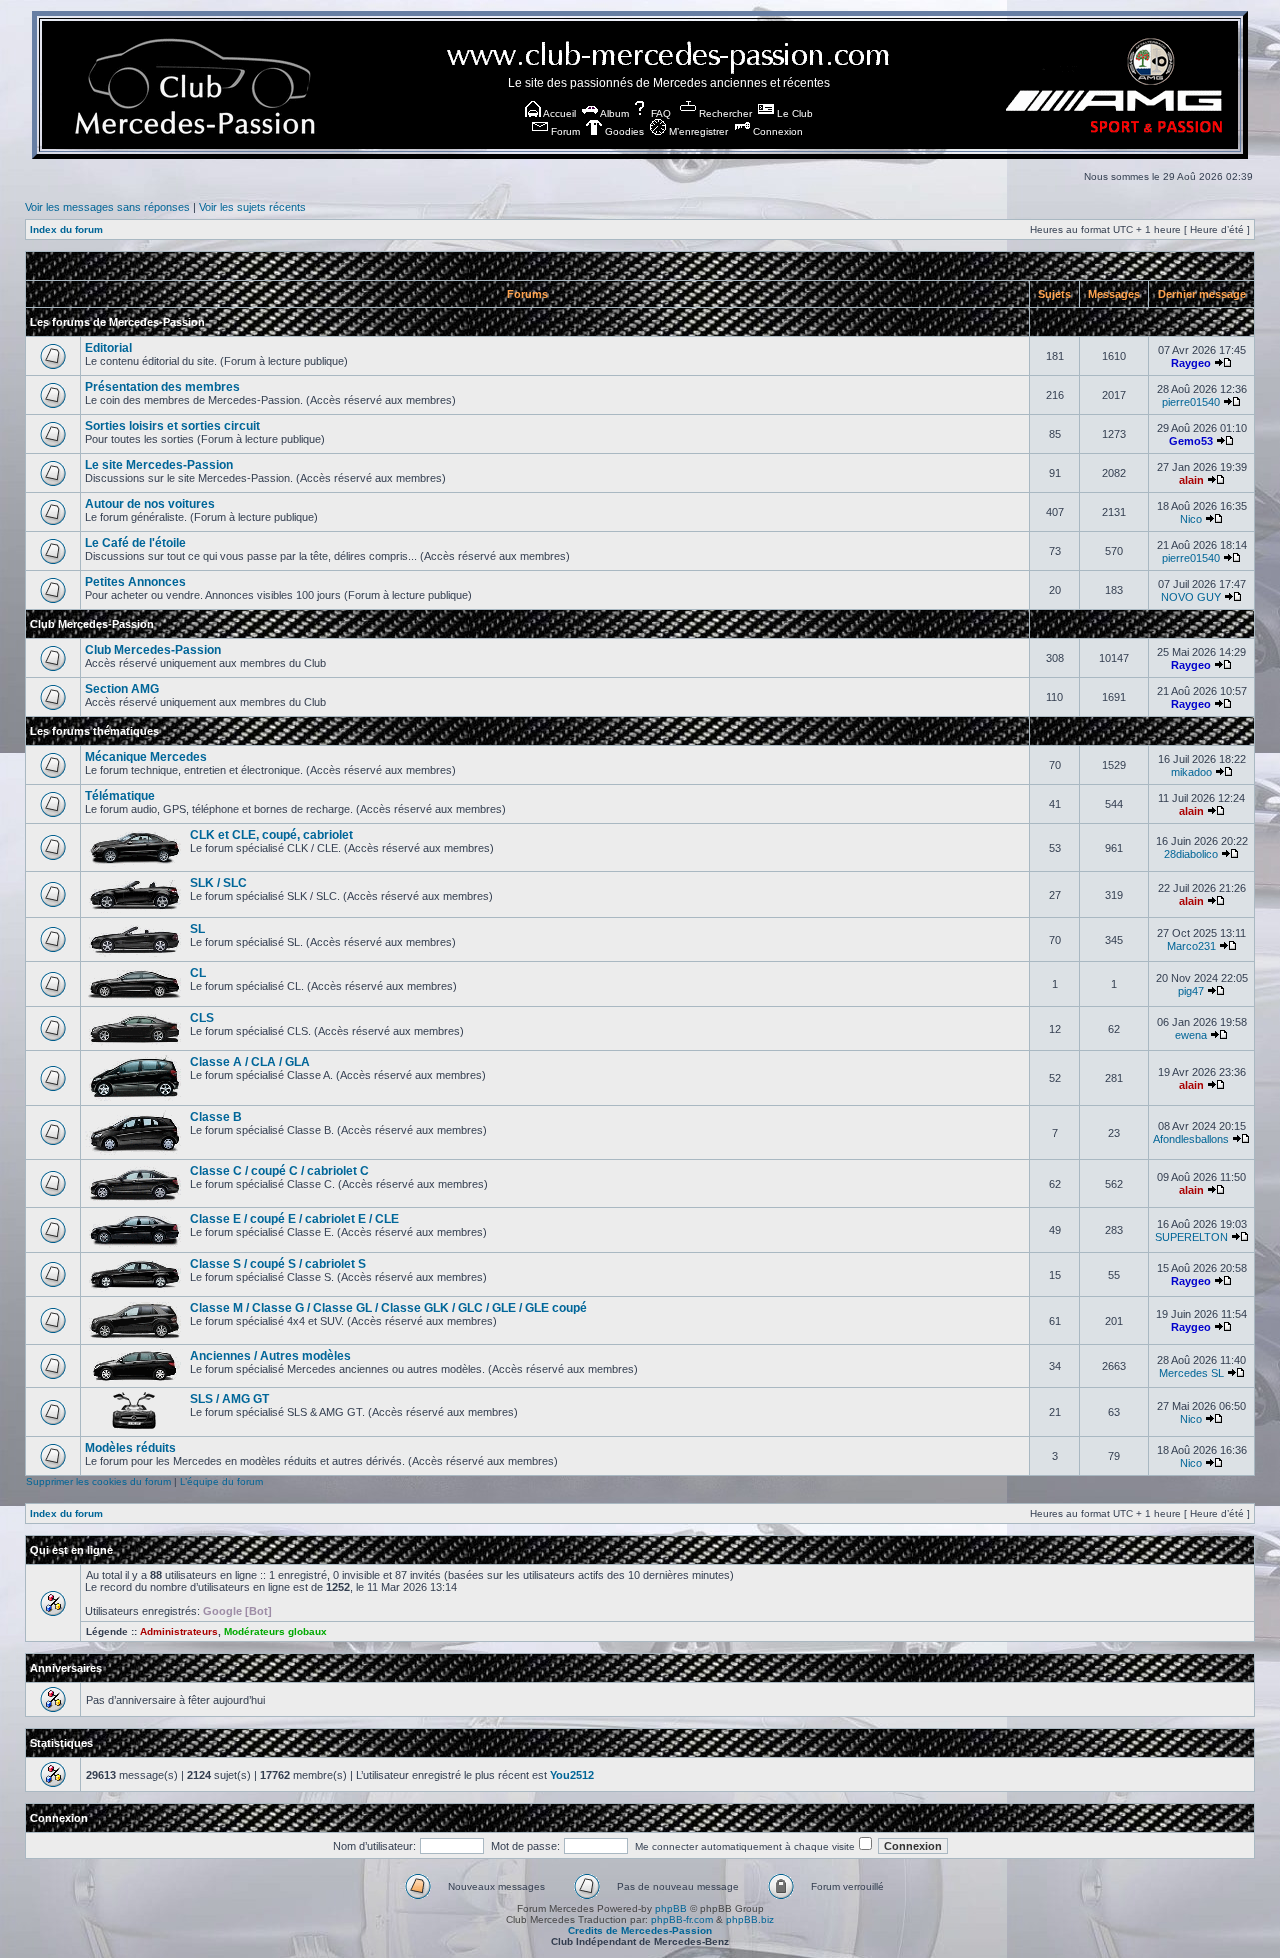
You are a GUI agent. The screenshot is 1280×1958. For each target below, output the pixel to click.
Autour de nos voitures (150, 504)
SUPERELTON (1191, 1237)
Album (613, 113)
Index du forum (66, 229)
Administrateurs (179, 1631)
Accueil (558, 113)
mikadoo (1191, 772)
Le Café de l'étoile (135, 543)
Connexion (776, 131)
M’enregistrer (697, 131)
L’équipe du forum (221, 1481)
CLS (202, 1018)
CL (198, 973)
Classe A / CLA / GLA (250, 1062)
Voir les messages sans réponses (107, 207)
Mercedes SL (1191, 1373)
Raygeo (1191, 363)
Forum (564, 131)
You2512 (572, 1775)
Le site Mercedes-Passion (159, 465)
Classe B (216, 1117)
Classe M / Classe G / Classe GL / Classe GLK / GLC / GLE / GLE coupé (388, 1308)
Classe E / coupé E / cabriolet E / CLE (294, 1219)
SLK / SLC (218, 883)
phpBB (671, 1908)
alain (1191, 480)
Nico (1191, 519)
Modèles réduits (130, 1448)
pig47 (1191, 991)
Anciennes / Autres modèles (270, 1356)
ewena (1191, 1035)
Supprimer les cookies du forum (98, 1481)
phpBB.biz (750, 1919)
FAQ (659, 113)
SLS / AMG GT (229, 1399)
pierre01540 (1191, 402)
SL (197, 929)
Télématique (120, 796)
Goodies (623, 131)
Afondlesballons (1191, 1139)
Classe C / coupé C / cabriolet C (279, 1171)
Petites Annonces (135, 582)
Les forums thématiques (94, 731)
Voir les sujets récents (252, 207)
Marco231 (1191, 946)
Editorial (108, 348)
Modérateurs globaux (275, 1631)
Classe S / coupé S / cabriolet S (278, 1264)
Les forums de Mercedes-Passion (117, 322)
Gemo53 (1191, 441)
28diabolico (1191, 854)
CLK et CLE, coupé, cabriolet (271, 835)
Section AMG (122, 689)
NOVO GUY (1191, 597)
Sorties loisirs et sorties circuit (172, 426)
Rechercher (724, 113)
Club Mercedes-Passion (92, 624)
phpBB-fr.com (682, 1919)
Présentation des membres (162, 387)
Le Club (793, 113)
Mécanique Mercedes (146, 757)
